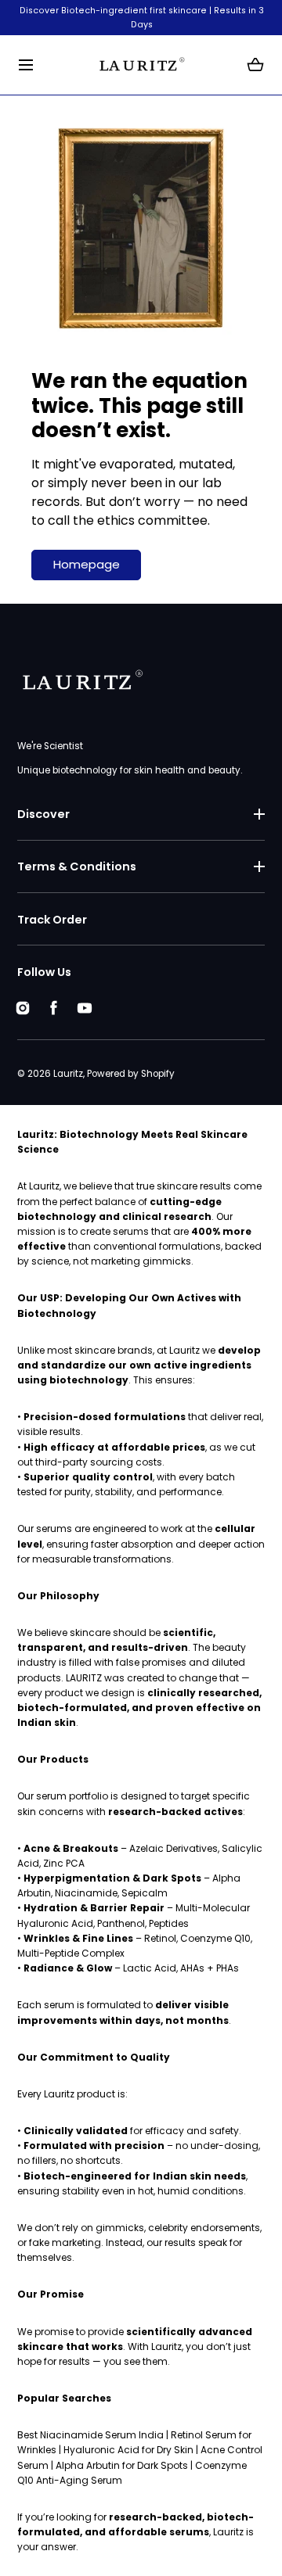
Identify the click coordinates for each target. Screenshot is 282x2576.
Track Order (52, 920)
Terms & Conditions (77, 866)
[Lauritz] (141, 65)
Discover (43, 814)
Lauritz (68, 1074)
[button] (26, 65)
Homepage (87, 564)
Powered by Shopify (131, 1074)
